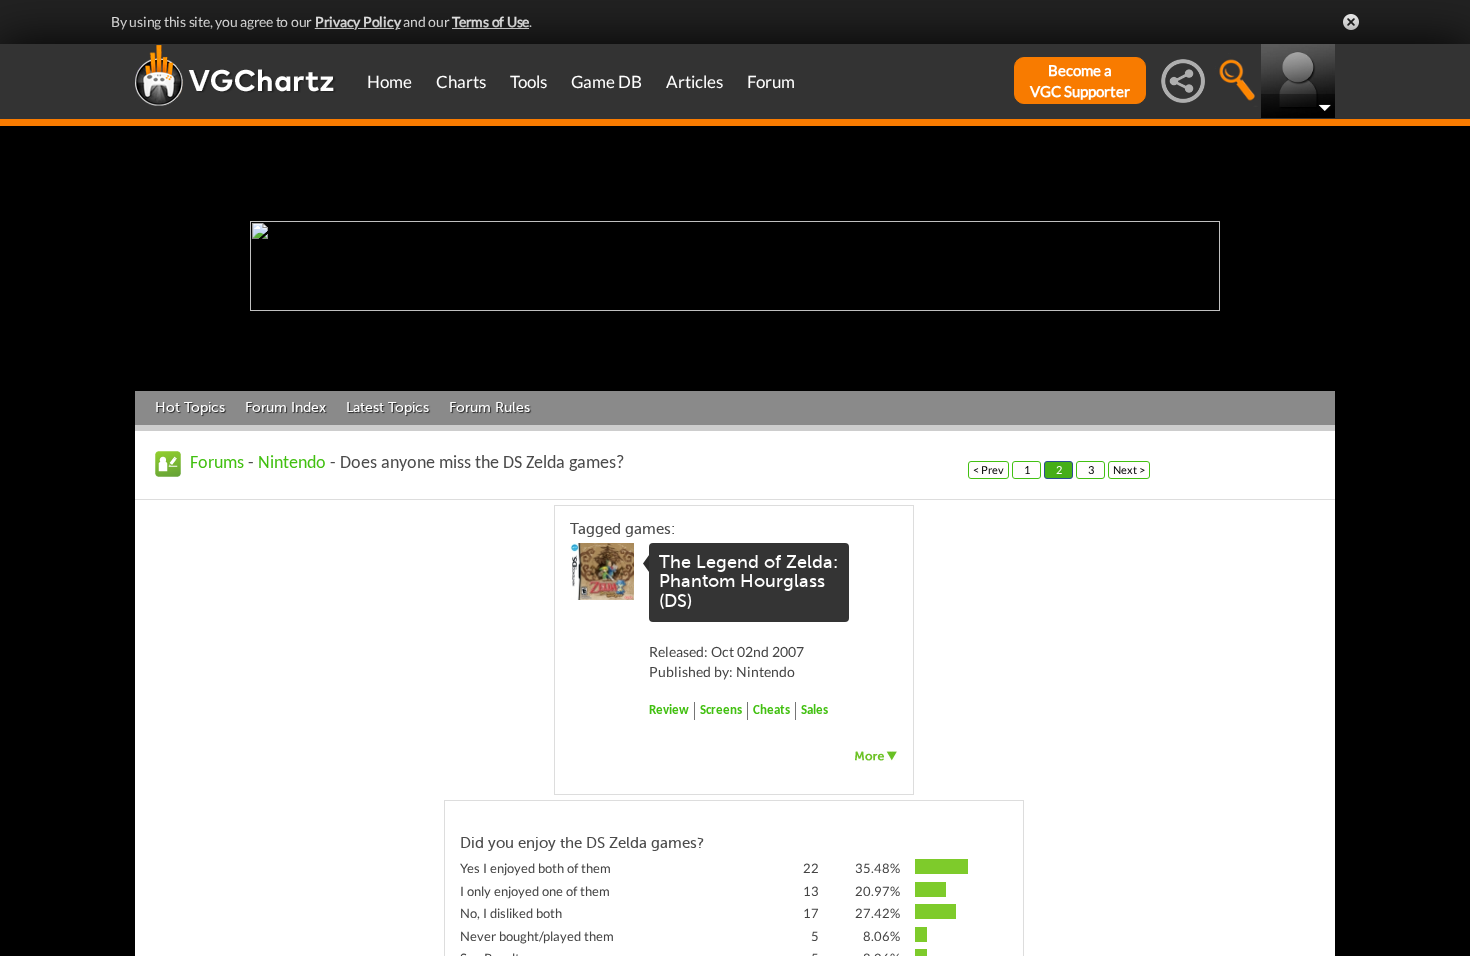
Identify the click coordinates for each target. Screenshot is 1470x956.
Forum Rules (489, 407)
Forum (771, 81)
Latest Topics (387, 407)
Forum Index (285, 407)
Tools (528, 81)
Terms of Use (490, 21)
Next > (1129, 469)
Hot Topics (190, 407)
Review (669, 710)
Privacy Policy (358, 21)
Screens (721, 710)
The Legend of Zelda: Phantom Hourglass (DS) (748, 582)
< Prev (988, 469)
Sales (814, 710)
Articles (694, 81)
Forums (217, 463)
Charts (461, 81)
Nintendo (292, 463)
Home (389, 81)
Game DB (606, 81)
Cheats (771, 710)
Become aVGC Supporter (1080, 80)
